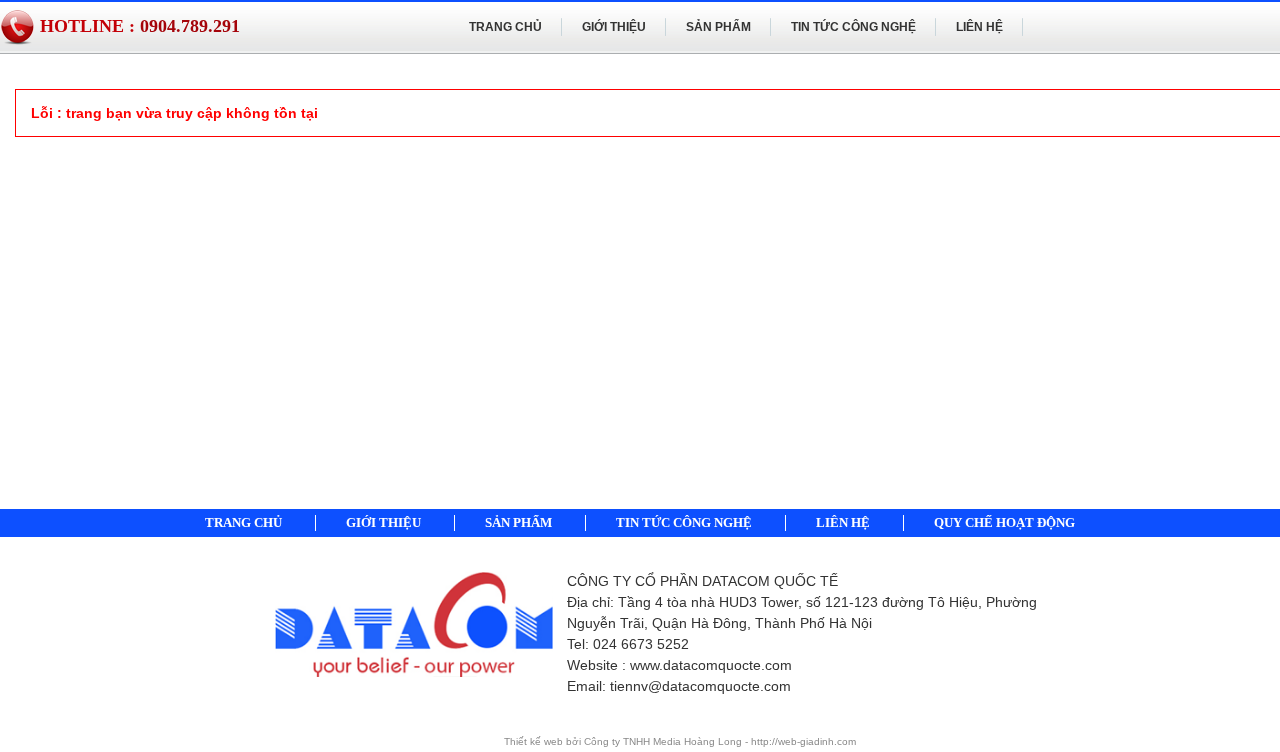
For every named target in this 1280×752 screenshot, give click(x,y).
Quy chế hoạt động (1004, 522)
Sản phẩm (718, 27)
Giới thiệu (614, 27)
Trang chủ (505, 27)
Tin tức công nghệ (853, 27)
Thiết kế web (535, 741)
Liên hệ (979, 27)
